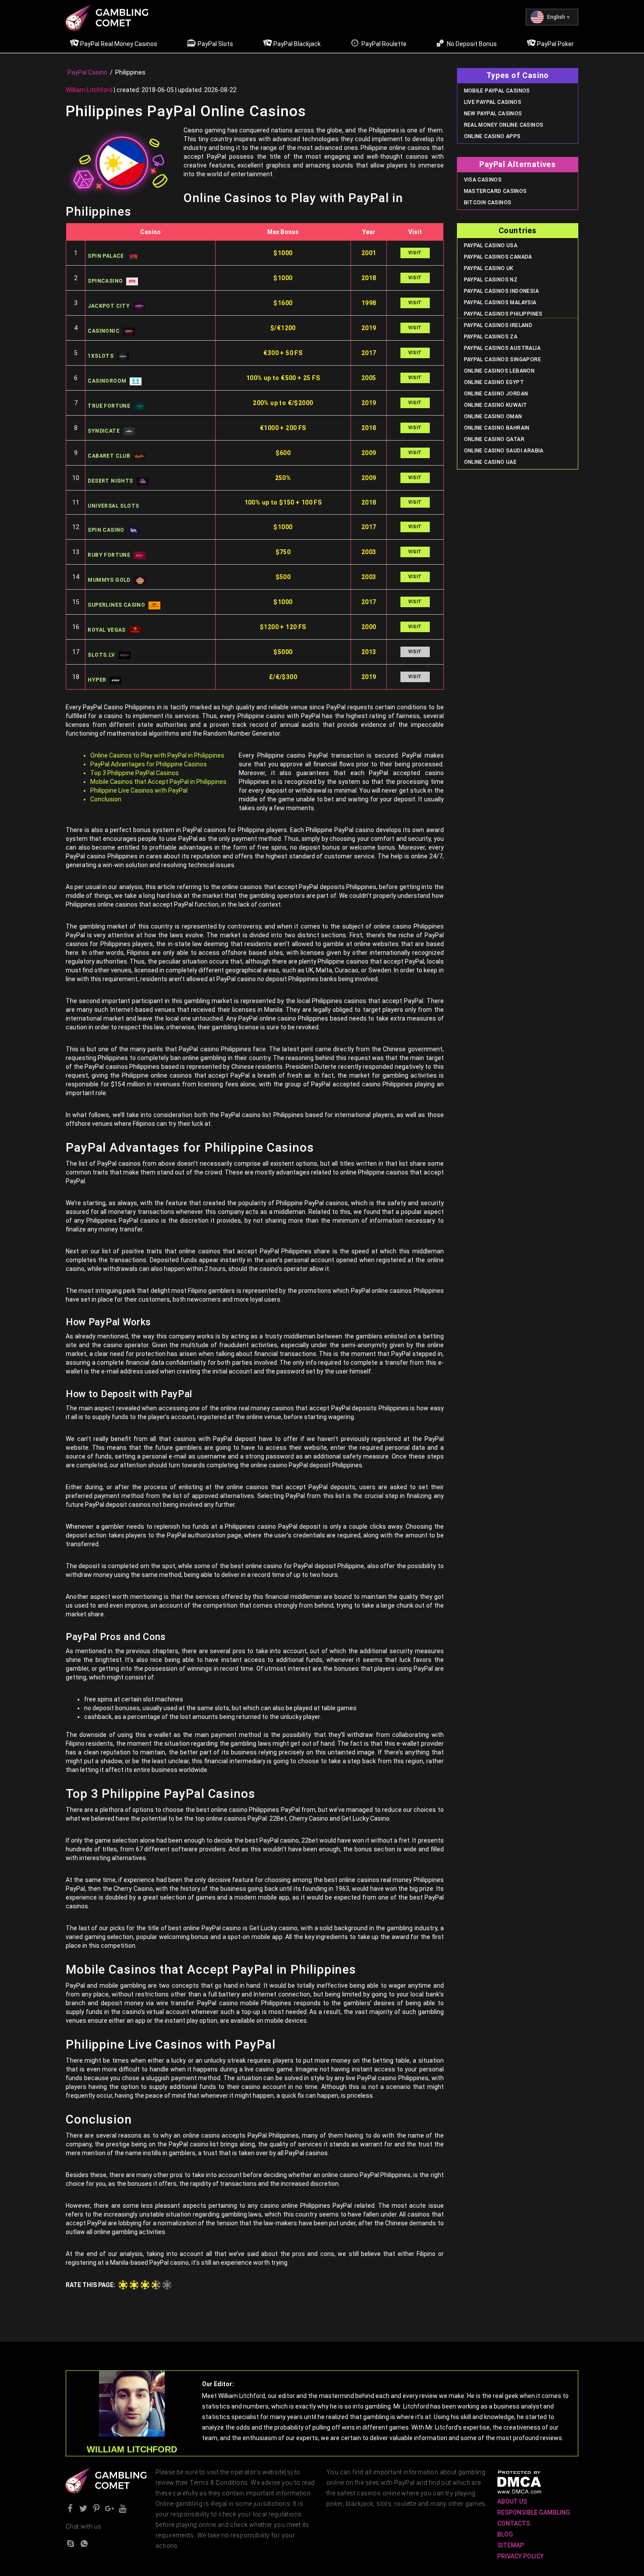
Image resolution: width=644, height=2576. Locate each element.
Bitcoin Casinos (488, 203)
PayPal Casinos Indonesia (502, 291)
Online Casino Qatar (494, 439)
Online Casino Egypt (494, 382)
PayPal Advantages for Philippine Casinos (149, 764)
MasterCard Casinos (495, 191)
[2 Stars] (134, 2285)
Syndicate (104, 431)
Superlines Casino (116, 605)
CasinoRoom (107, 381)
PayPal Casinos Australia (502, 348)
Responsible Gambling (534, 2512)
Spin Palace (106, 256)
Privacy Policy (520, 2556)
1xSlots (101, 356)
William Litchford (89, 90)
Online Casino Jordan (496, 394)
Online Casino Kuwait (496, 405)
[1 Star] (123, 2285)
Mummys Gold (109, 580)
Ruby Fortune (109, 555)
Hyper (97, 680)
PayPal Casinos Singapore (503, 359)
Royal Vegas (106, 630)
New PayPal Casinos (493, 114)
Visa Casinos (483, 180)
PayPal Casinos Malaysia (500, 302)
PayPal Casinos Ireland (498, 325)
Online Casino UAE (490, 462)
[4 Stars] (156, 2285)
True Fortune (109, 406)
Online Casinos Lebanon (499, 371)
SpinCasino (105, 281)
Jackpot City (109, 306)
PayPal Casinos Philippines (503, 314)
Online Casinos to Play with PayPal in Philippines (157, 755)
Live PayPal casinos (493, 102)
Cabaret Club (109, 456)
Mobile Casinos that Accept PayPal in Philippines (158, 782)
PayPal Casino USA (491, 246)
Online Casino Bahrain (497, 428)
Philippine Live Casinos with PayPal (139, 790)
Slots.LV (101, 655)
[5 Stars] (167, 2285)
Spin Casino (106, 530)
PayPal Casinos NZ (491, 280)
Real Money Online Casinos (504, 125)
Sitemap (511, 2545)
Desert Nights (110, 481)
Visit (415, 253)
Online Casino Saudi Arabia (504, 451)
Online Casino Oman (493, 416)
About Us (512, 2501)
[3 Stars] (145, 2285)
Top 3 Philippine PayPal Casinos (134, 773)
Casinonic (104, 331)
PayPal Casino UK (489, 268)
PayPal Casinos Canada (498, 257)
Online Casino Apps (492, 136)
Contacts (514, 2523)
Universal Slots (113, 506)
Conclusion (106, 799)
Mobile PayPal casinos (497, 91)
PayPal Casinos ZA (491, 337)
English (556, 17)
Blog (505, 2534)
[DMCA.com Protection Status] (519, 2482)
